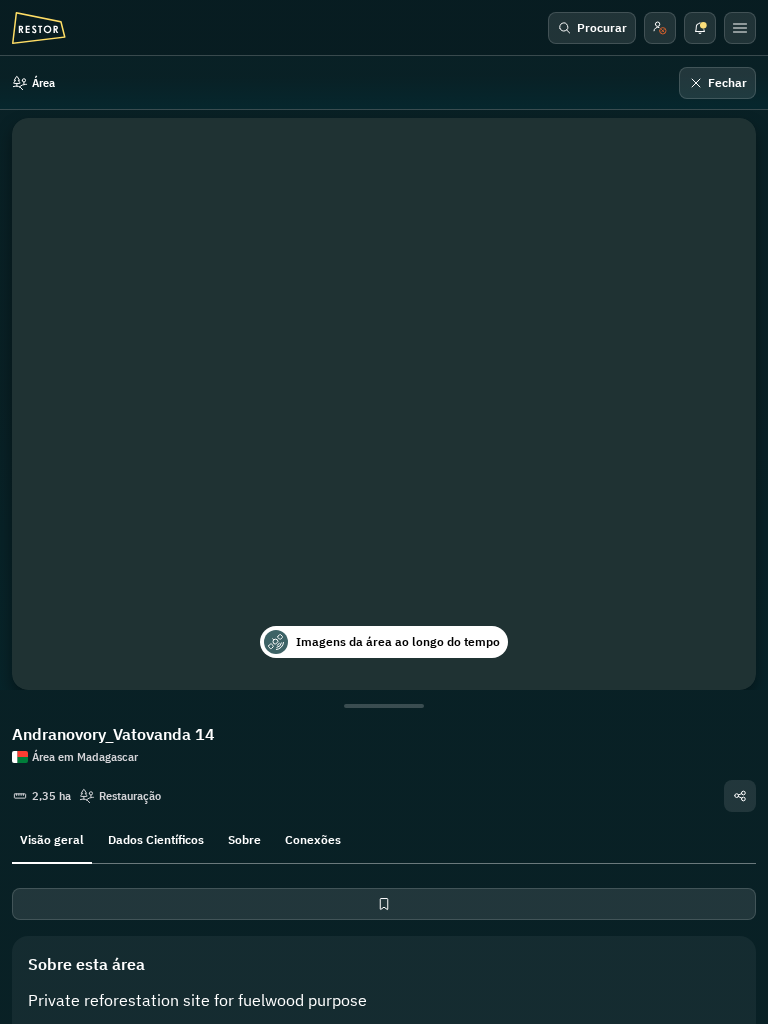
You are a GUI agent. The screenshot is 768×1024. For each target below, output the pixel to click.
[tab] (52, 838)
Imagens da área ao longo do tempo (398, 641)
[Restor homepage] (39, 28)
